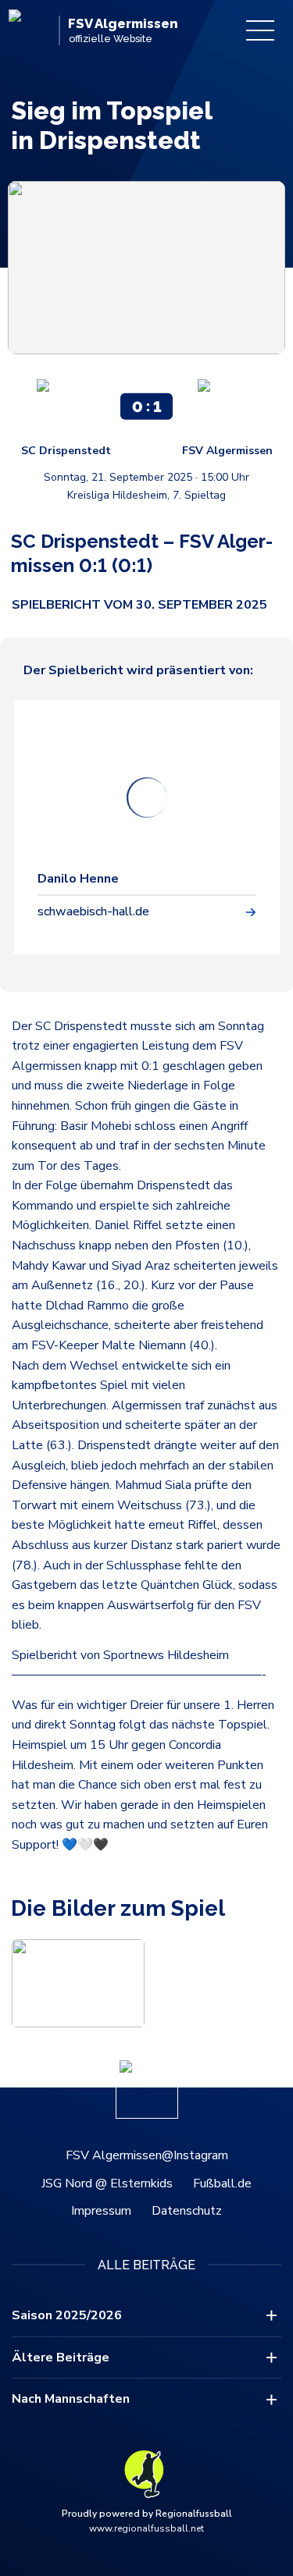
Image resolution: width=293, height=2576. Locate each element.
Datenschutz (187, 2211)
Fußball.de (222, 2183)
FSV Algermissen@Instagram (147, 2155)
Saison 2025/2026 (67, 2315)
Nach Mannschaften (71, 2399)
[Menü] (260, 30)
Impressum (101, 2211)
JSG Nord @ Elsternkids (107, 2183)
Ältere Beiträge (61, 2357)
